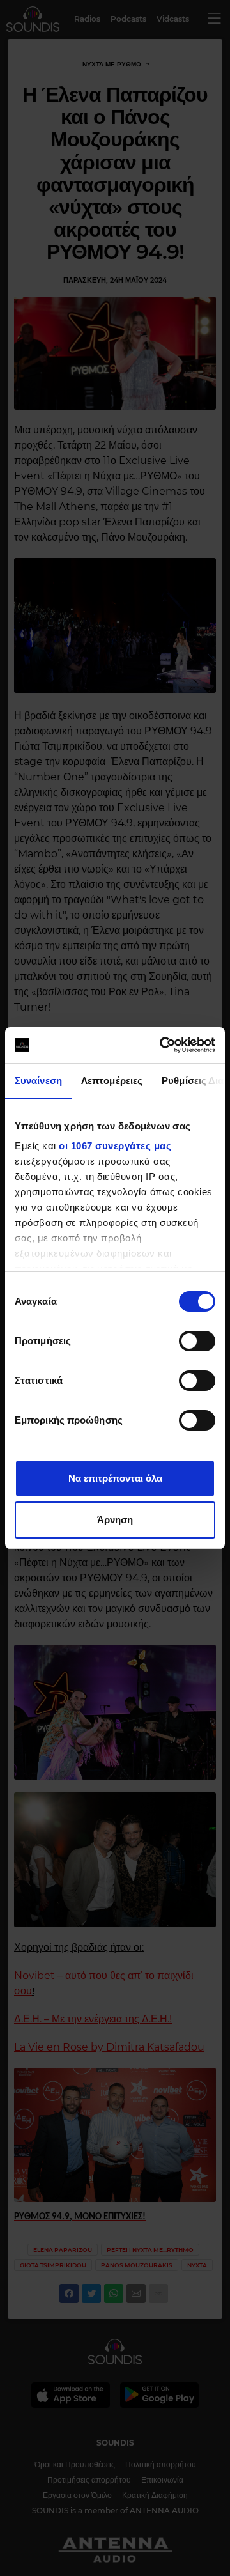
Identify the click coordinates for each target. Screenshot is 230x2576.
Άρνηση (115, 1520)
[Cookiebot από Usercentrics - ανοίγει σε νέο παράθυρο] (162, 1045)
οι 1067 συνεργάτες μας (115, 1146)
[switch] (197, 1341)
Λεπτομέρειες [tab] (112, 1081)
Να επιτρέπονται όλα (115, 1478)
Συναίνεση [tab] (38, 1081)
